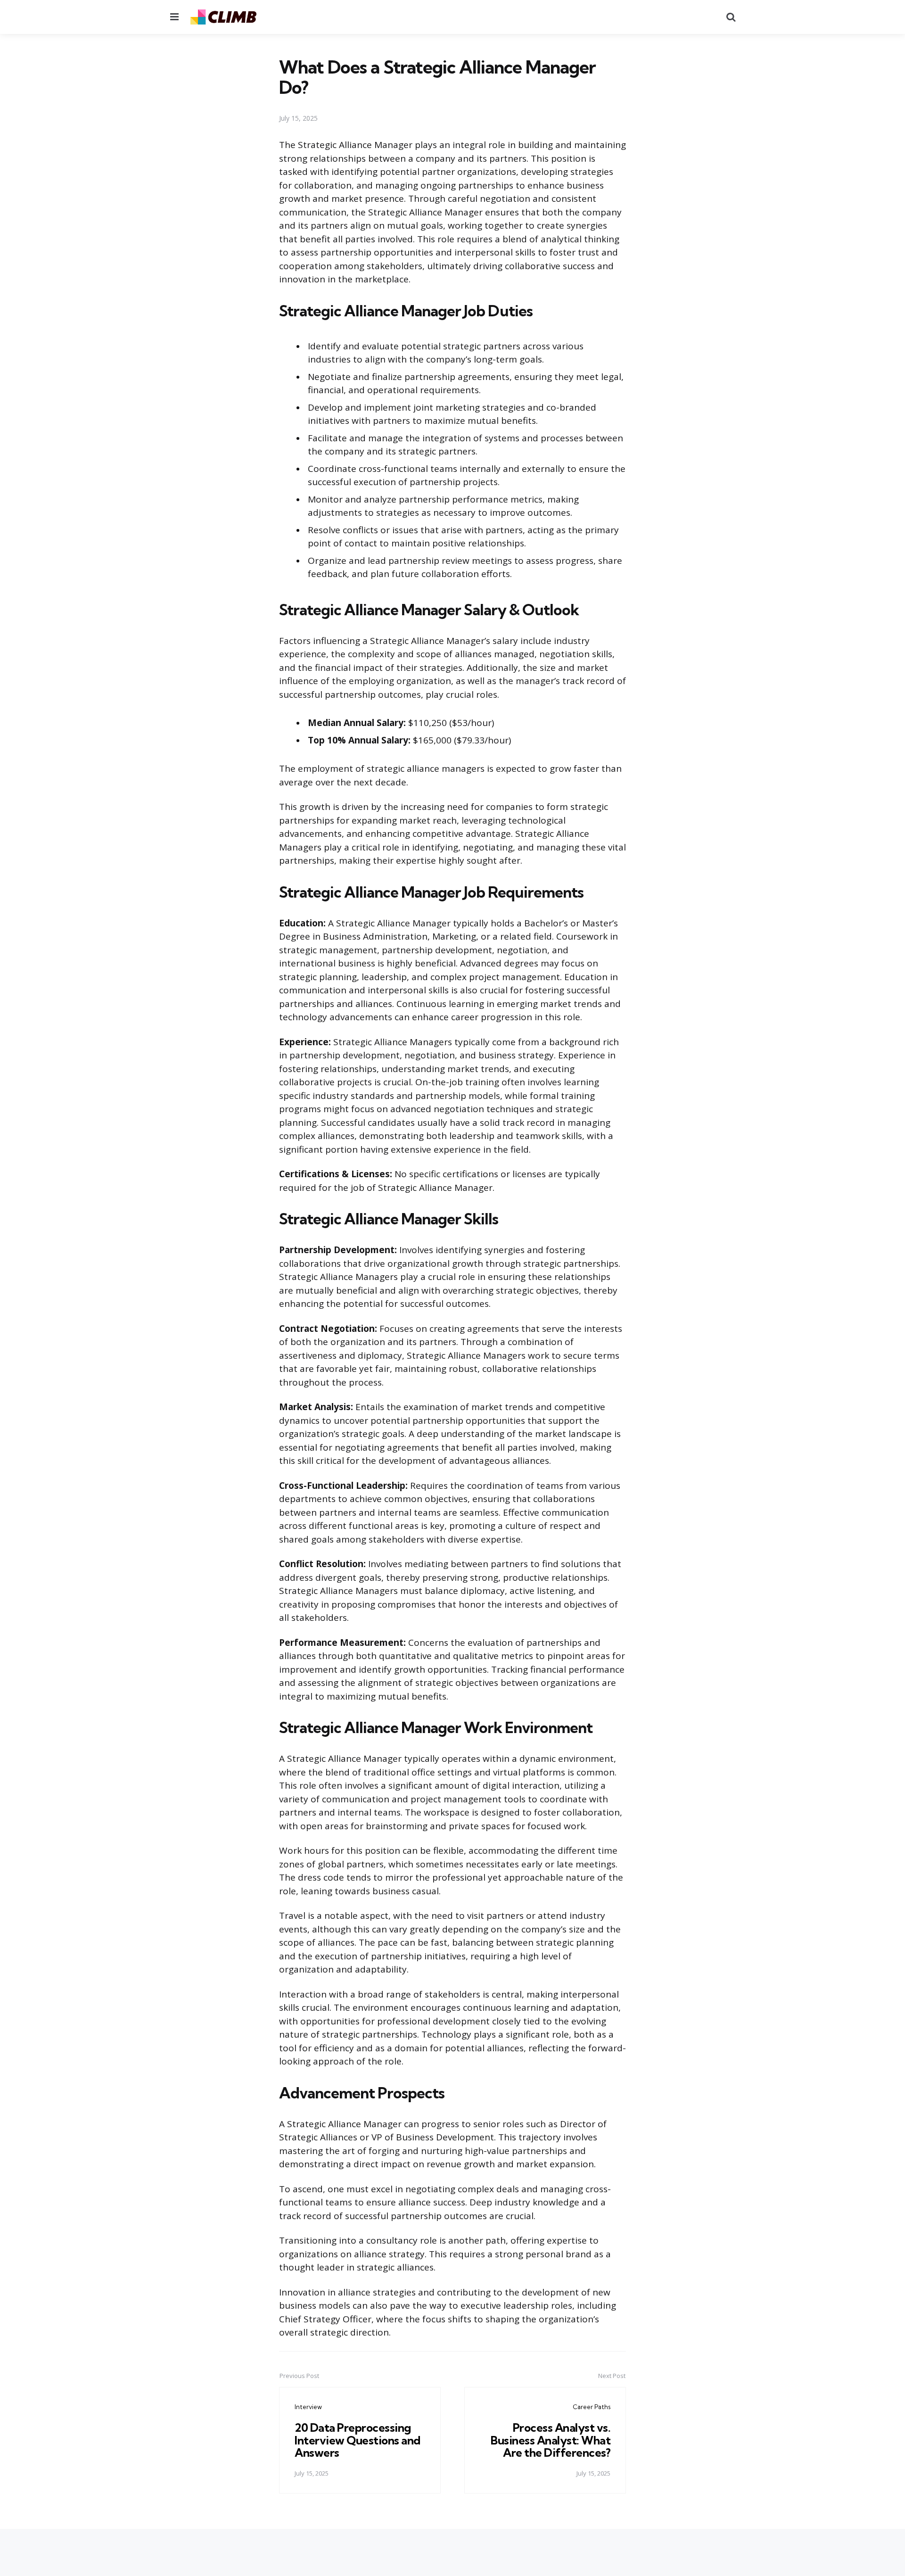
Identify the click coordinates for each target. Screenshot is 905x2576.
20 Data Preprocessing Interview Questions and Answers (358, 2440)
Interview (308, 2407)
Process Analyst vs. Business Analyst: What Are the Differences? (551, 2440)
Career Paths (592, 2407)
